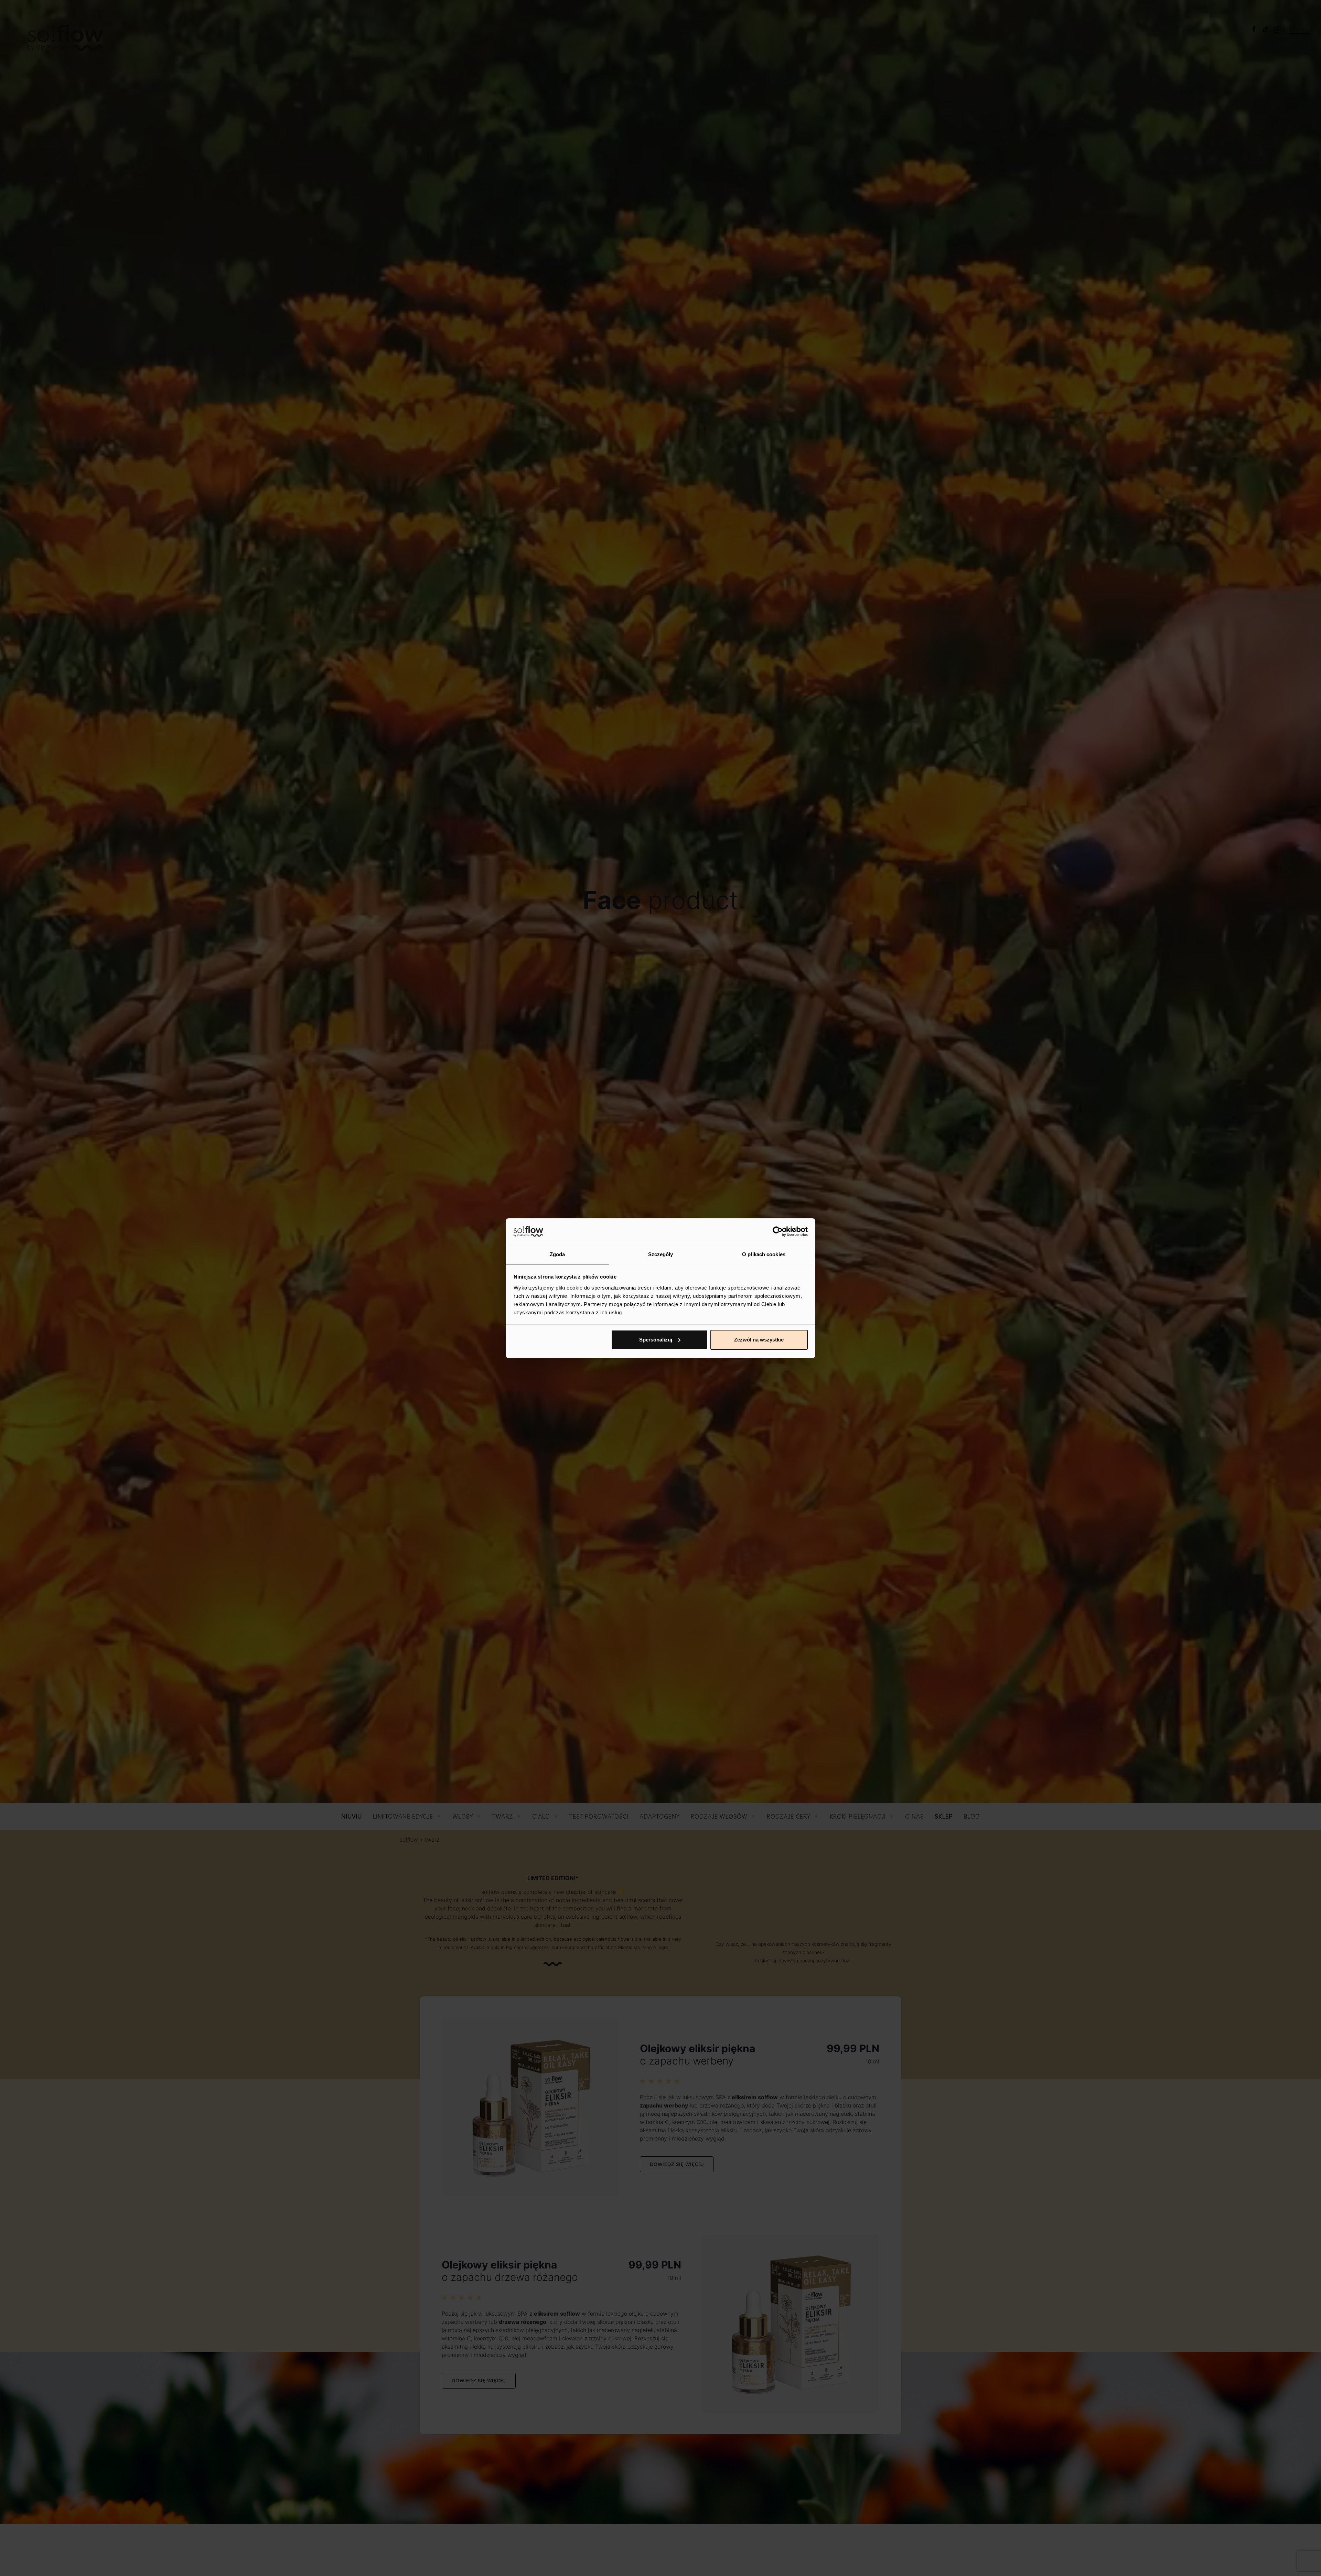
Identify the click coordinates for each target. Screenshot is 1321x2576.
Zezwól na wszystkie (759, 1340)
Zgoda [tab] (557, 1254)
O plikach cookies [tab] (764, 1254)
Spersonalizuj (656, 1340)
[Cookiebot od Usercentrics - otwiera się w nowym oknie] (778, 1231)
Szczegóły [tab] (661, 1254)
